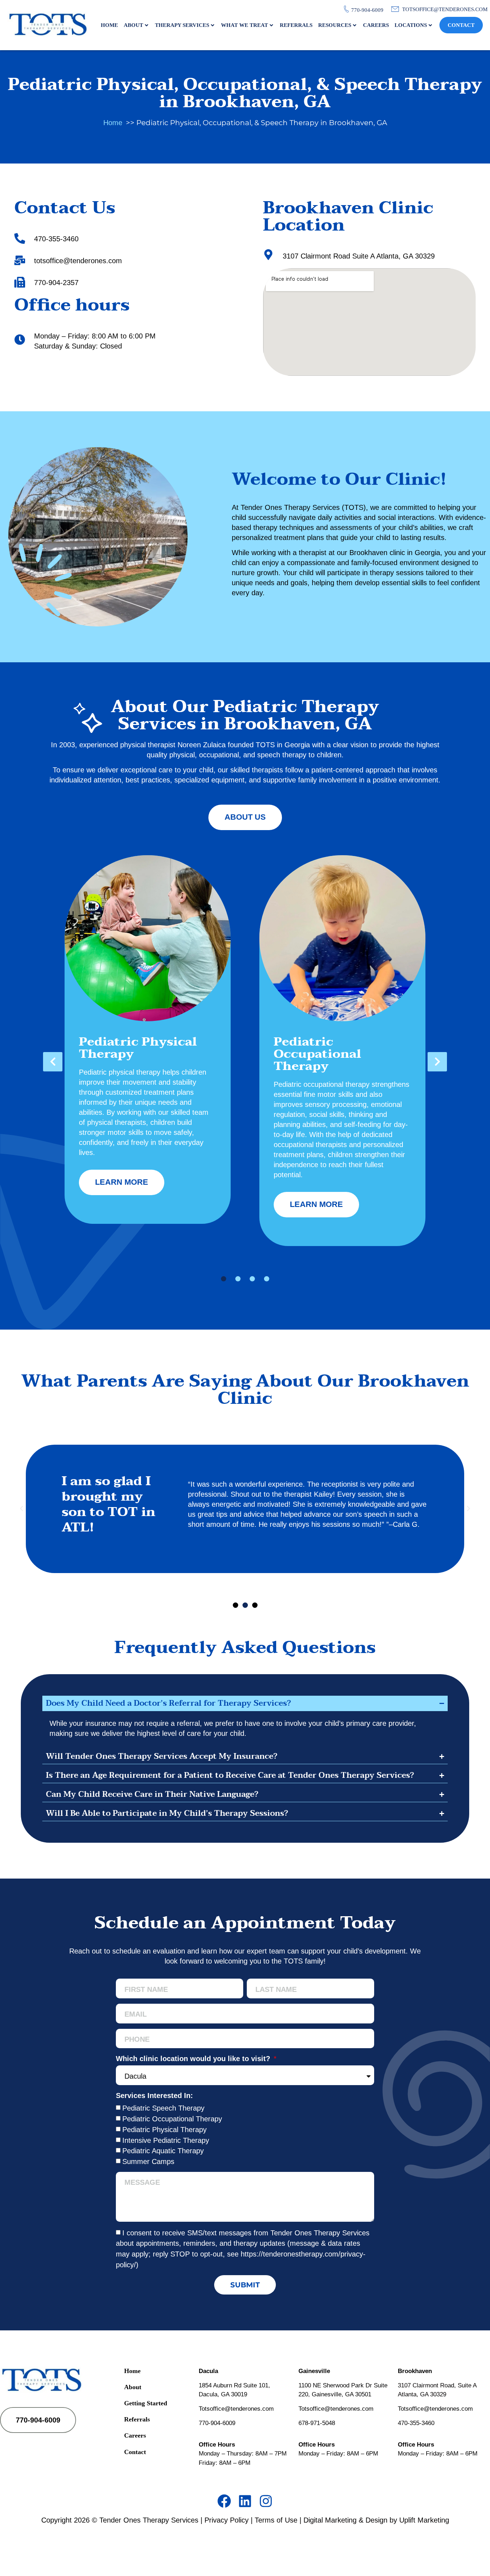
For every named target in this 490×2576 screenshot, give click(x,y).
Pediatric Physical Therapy (164, 2130)
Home (109, 25)
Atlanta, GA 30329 (422, 2394)
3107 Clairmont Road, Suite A (437, 2385)
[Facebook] (224, 2501)
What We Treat (244, 25)
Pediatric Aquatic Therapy (163, 2151)
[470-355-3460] (20, 238)
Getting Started (146, 2403)
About (133, 25)
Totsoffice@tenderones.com (236, 2409)
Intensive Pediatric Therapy (166, 2140)
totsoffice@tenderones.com (78, 261)
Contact (461, 25)
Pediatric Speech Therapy (163, 2108)
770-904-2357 (56, 283)
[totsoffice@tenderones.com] (20, 260)
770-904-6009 (217, 2423)
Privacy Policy (227, 2520)
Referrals (296, 25)
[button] (53, 1062)
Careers (376, 25)
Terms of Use (276, 2520)
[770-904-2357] (20, 282)
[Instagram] (266, 2501)
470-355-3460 (56, 239)
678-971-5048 (317, 2423)
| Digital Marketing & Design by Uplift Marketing (374, 2520)
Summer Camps (148, 2161)
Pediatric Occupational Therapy (172, 2119)
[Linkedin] (245, 2501)
